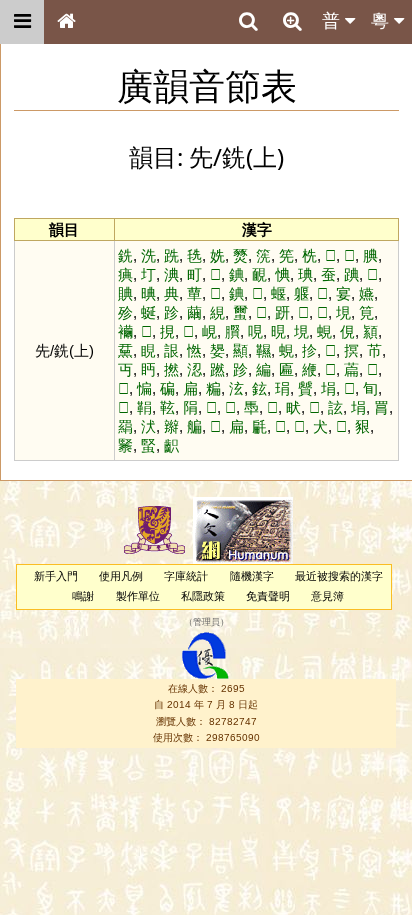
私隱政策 (203, 596)
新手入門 (56, 576)
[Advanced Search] (292, 21)
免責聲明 (268, 596)
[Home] (66, 22)
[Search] (248, 22)
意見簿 (327, 596)
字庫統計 (186, 576)
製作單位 (138, 596)
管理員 (206, 622)
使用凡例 (121, 576)
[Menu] (22, 22)
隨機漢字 (252, 576)
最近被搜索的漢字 (339, 576)
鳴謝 (83, 596)
